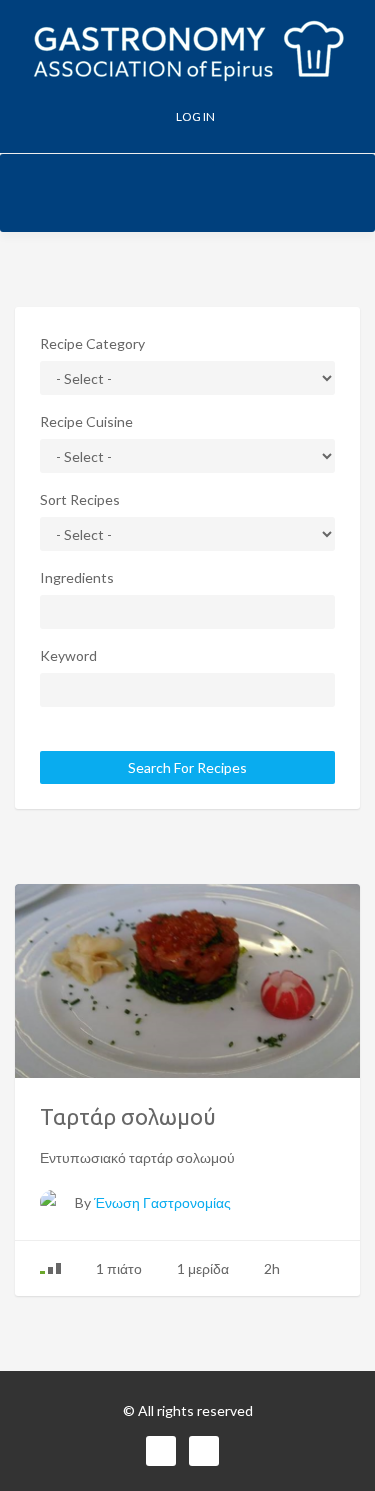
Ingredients (77, 577)
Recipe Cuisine (86, 421)
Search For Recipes (187, 767)
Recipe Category (92, 343)
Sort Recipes (80, 499)
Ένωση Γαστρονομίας (162, 1202)
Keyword (68, 655)
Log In (194, 116)
